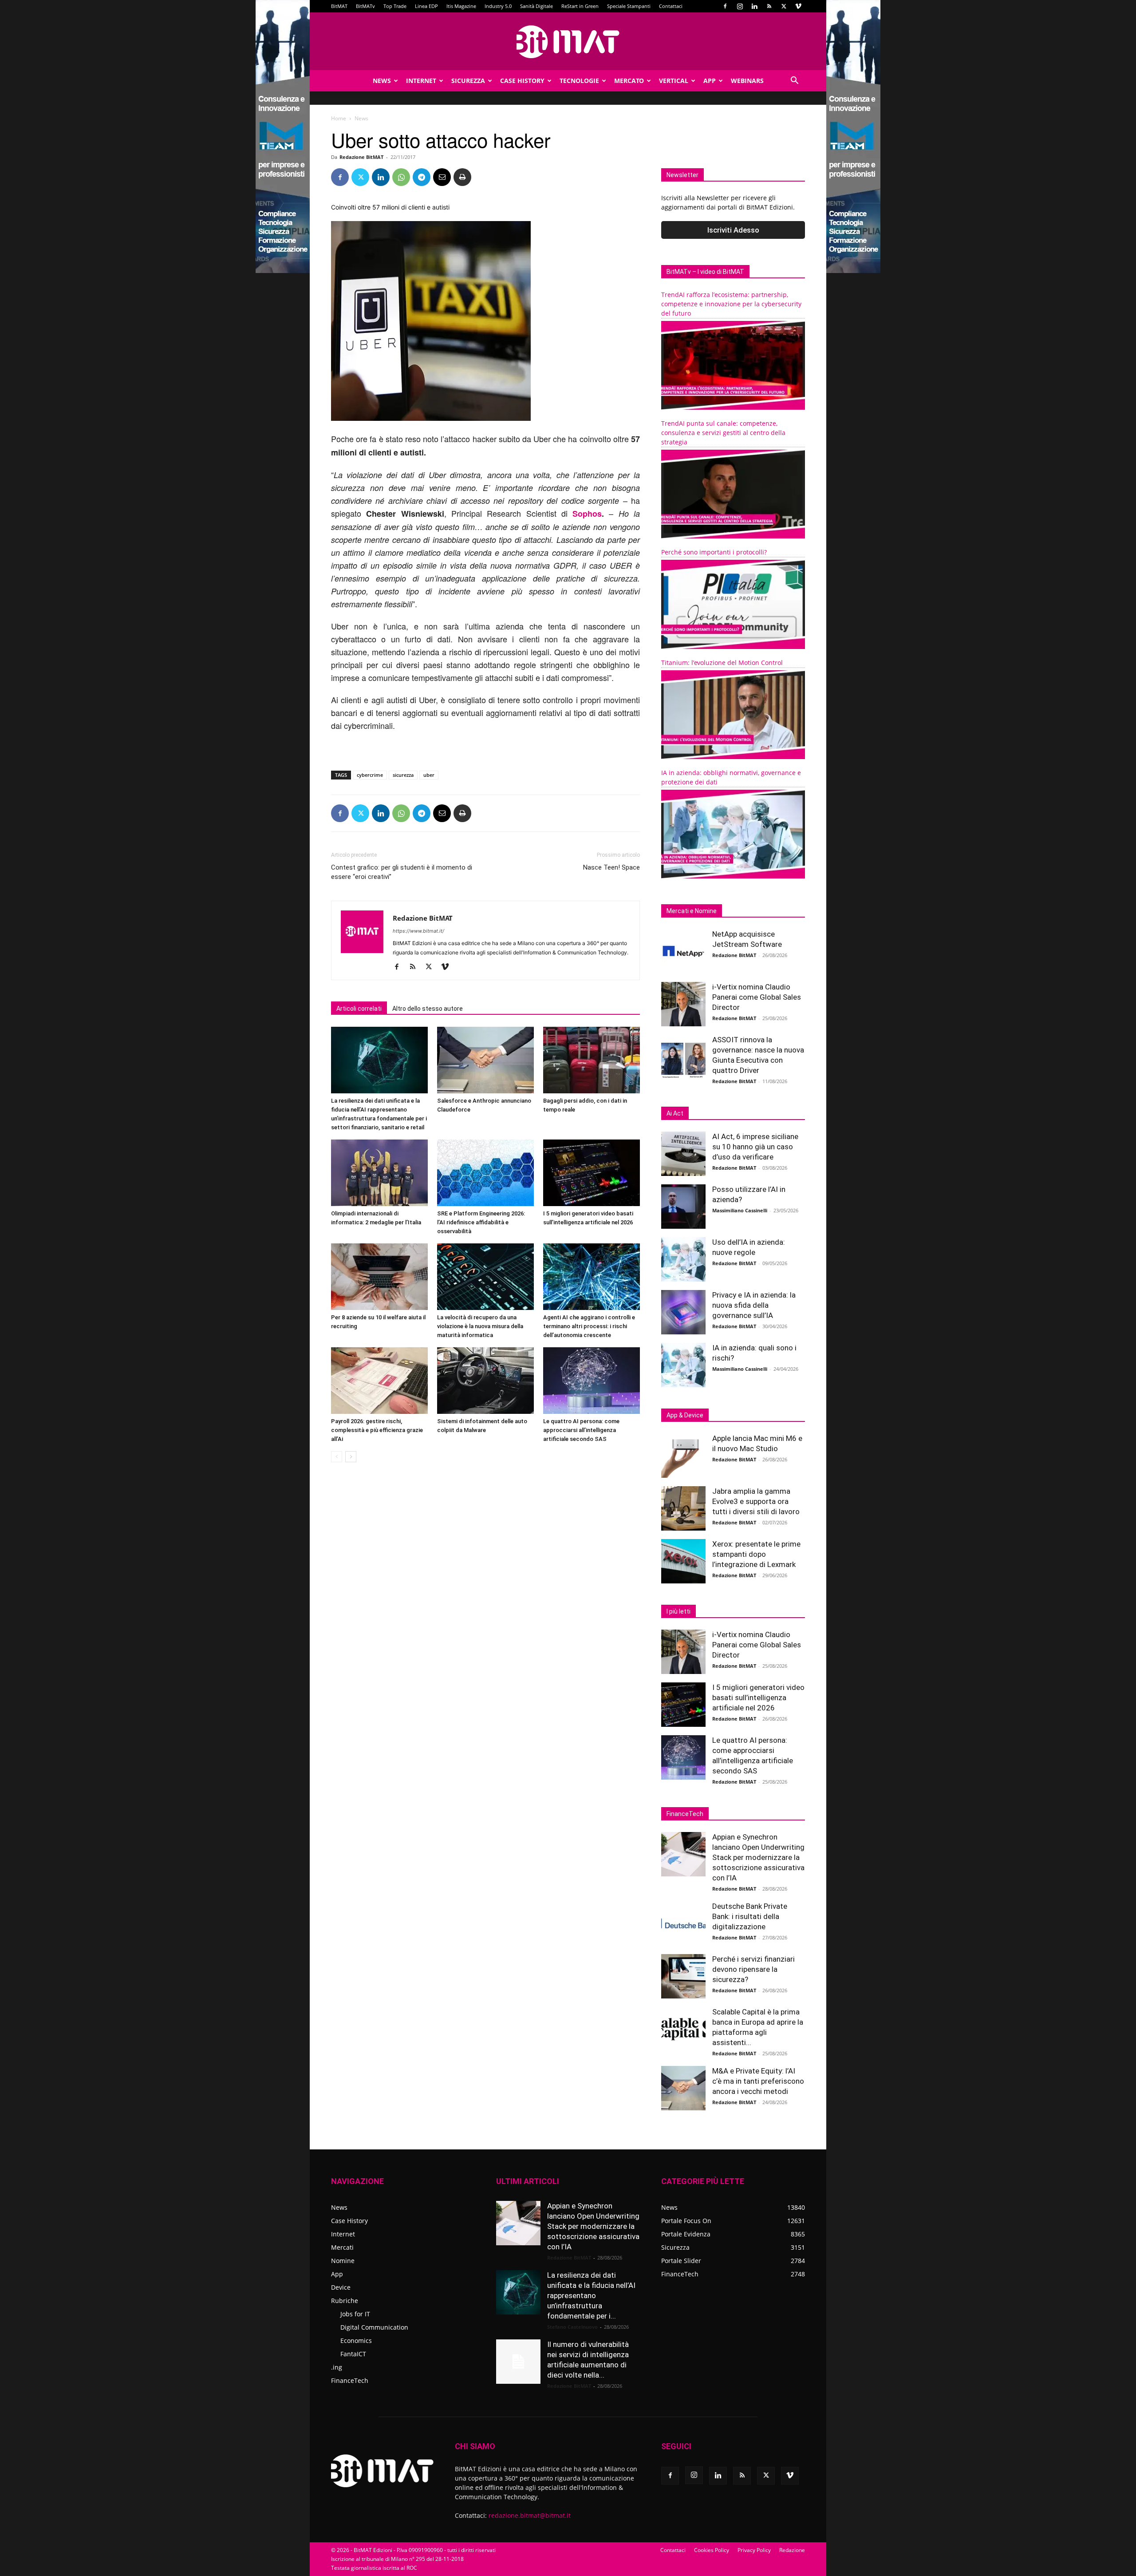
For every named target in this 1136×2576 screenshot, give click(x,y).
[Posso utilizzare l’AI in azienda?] (683, 1207)
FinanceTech (350, 2380)
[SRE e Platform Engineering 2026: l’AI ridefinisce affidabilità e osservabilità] (485, 1173)
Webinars (747, 81)
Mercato (629, 81)
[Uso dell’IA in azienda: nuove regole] (683, 1259)
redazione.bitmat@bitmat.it (530, 2515)
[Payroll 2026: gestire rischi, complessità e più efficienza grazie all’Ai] (379, 1381)
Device (341, 2287)
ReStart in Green (580, 6)
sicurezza (403, 775)
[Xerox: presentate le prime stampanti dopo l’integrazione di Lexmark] (683, 1561)
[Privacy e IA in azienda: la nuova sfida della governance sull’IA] (683, 1312)
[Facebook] (725, 6)
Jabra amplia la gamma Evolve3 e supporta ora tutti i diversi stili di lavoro (756, 1501)
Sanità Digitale (536, 6)
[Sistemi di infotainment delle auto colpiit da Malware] (485, 1381)
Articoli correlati (359, 1009)
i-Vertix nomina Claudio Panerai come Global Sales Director (757, 997)
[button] (794, 81)
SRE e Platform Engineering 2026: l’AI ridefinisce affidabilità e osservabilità (481, 1222)
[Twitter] (784, 6)
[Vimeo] (798, 6)
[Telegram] (422, 177)
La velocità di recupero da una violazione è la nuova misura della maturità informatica (480, 1326)
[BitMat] (568, 42)
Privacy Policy (754, 2550)
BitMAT (339, 6)
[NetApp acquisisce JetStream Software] (683, 951)
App (710, 81)
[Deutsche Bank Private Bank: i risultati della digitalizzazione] (683, 1923)
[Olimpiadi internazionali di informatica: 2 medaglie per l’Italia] (379, 1173)
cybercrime (370, 775)
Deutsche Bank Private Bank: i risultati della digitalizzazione (750, 1916)
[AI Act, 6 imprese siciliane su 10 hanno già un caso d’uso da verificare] (683, 1154)
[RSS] (769, 6)
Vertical (674, 81)
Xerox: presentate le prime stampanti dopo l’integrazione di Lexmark (756, 1554)
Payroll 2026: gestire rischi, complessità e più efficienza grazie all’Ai (377, 1430)
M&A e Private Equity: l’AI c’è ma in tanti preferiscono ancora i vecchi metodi (758, 2081)
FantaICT (353, 2354)
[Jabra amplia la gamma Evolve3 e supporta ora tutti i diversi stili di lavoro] (683, 1508)
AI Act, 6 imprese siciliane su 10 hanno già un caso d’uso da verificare (755, 1147)
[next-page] (351, 1457)
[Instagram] (740, 6)
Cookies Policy (712, 2550)
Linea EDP (426, 6)
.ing (337, 2367)
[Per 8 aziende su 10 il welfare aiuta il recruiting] (379, 1277)
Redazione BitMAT (361, 157)
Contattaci (671, 6)
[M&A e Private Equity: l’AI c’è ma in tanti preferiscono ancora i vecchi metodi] (683, 2088)
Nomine (343, 2261)
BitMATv (365, 6)
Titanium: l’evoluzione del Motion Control (722, 663)
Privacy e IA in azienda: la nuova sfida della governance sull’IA (754, 1305)
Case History (522, 81)
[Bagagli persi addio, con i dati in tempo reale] (592, 1060)
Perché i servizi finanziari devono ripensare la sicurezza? (753, 1969)
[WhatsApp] (401, 177)
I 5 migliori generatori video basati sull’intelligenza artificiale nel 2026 (758, 1698)
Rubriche (345, 2301)
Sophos (587, 514)
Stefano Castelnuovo (572, 2327)
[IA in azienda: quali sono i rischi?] (683, 1365)
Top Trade (395, 6)
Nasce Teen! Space (611, 867)
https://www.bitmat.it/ (418, 931)
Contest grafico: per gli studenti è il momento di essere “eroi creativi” (402, 872)
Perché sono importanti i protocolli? (714, 552)
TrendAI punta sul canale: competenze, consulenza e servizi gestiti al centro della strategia (723, 433)
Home (339, 118)
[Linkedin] (754, 6)
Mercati (342, 2247)
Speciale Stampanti (629, 6)
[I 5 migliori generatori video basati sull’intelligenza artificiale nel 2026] (592, 1173)
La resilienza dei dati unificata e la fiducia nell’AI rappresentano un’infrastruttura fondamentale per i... (591, 2295)
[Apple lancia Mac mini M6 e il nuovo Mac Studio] (683, 1456)
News (382, 81)
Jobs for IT (355, 2314)
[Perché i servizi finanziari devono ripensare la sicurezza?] (683, 1976)
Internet (421, 81)
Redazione (792, 2550)
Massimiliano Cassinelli (740, 1210)
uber (429, 775)
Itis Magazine (461, 6)
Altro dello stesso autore (428, 1009)
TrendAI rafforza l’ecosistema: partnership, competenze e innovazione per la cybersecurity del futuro (731, 304)
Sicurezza (468, 81)
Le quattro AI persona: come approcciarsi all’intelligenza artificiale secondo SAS (581, 1430)
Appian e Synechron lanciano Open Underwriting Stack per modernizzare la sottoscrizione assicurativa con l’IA (758, 1857)
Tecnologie (579, 81)
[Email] (442, 177)
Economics (356, 2341)
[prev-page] (337, 1457)
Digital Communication (374, 2327)
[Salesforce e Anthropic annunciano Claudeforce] (485, 1060)
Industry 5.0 (498, 6)
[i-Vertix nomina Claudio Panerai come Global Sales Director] (683, 1004)
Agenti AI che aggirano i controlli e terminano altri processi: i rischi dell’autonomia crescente (589, 1326)
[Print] (462, 177)
